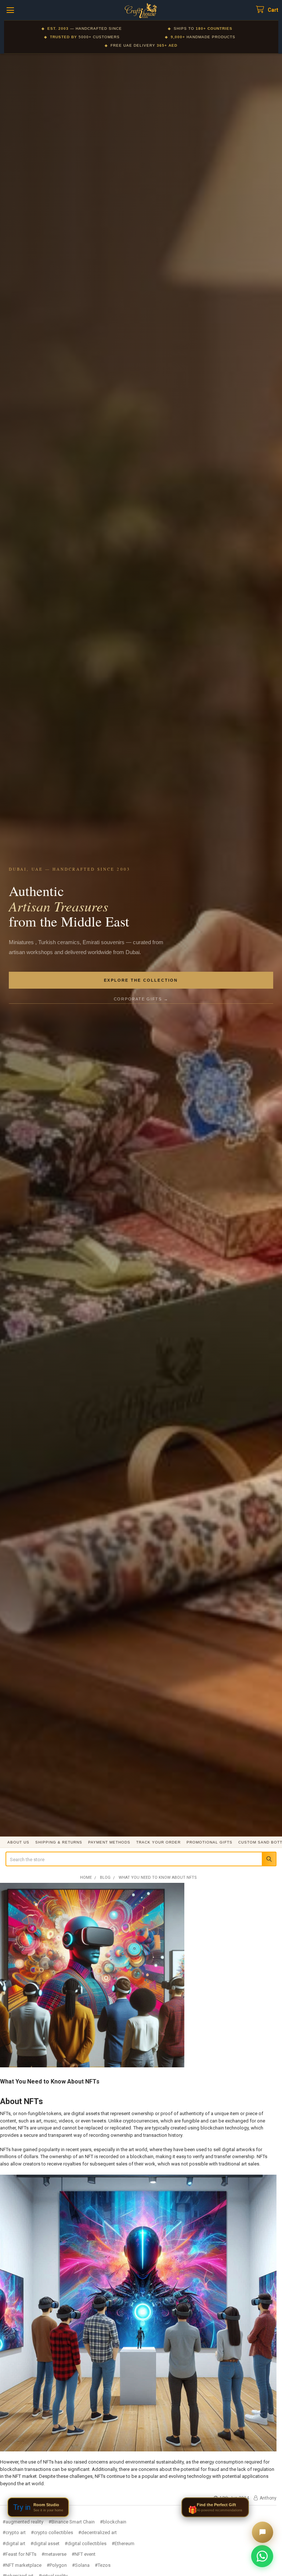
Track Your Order (158, 1842)
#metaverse (54, 2554)
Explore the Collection (141, 980)
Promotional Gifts (209, 1842)
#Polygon (57, 2565)
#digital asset (45, 2543)
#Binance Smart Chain (72, 2522)
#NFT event (84, 2554)
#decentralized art (97, 2532)
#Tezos (103, 2565)
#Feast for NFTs (19, 2554)
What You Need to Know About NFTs (50, 2081)
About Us (18, 1842)
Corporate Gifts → (141, 999)
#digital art (14, 2543)
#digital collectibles (86, 2543)
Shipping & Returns (59, 1842)
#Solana (81, 2565)
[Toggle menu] (10, 10)
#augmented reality (23, 2522)
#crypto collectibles (52, 2532)
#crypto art (14, 2532)
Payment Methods (109, 1842)
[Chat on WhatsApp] (262, 2556)
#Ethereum (123, 2543)
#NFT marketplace (22, 2565)
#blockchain (113, 2522)
